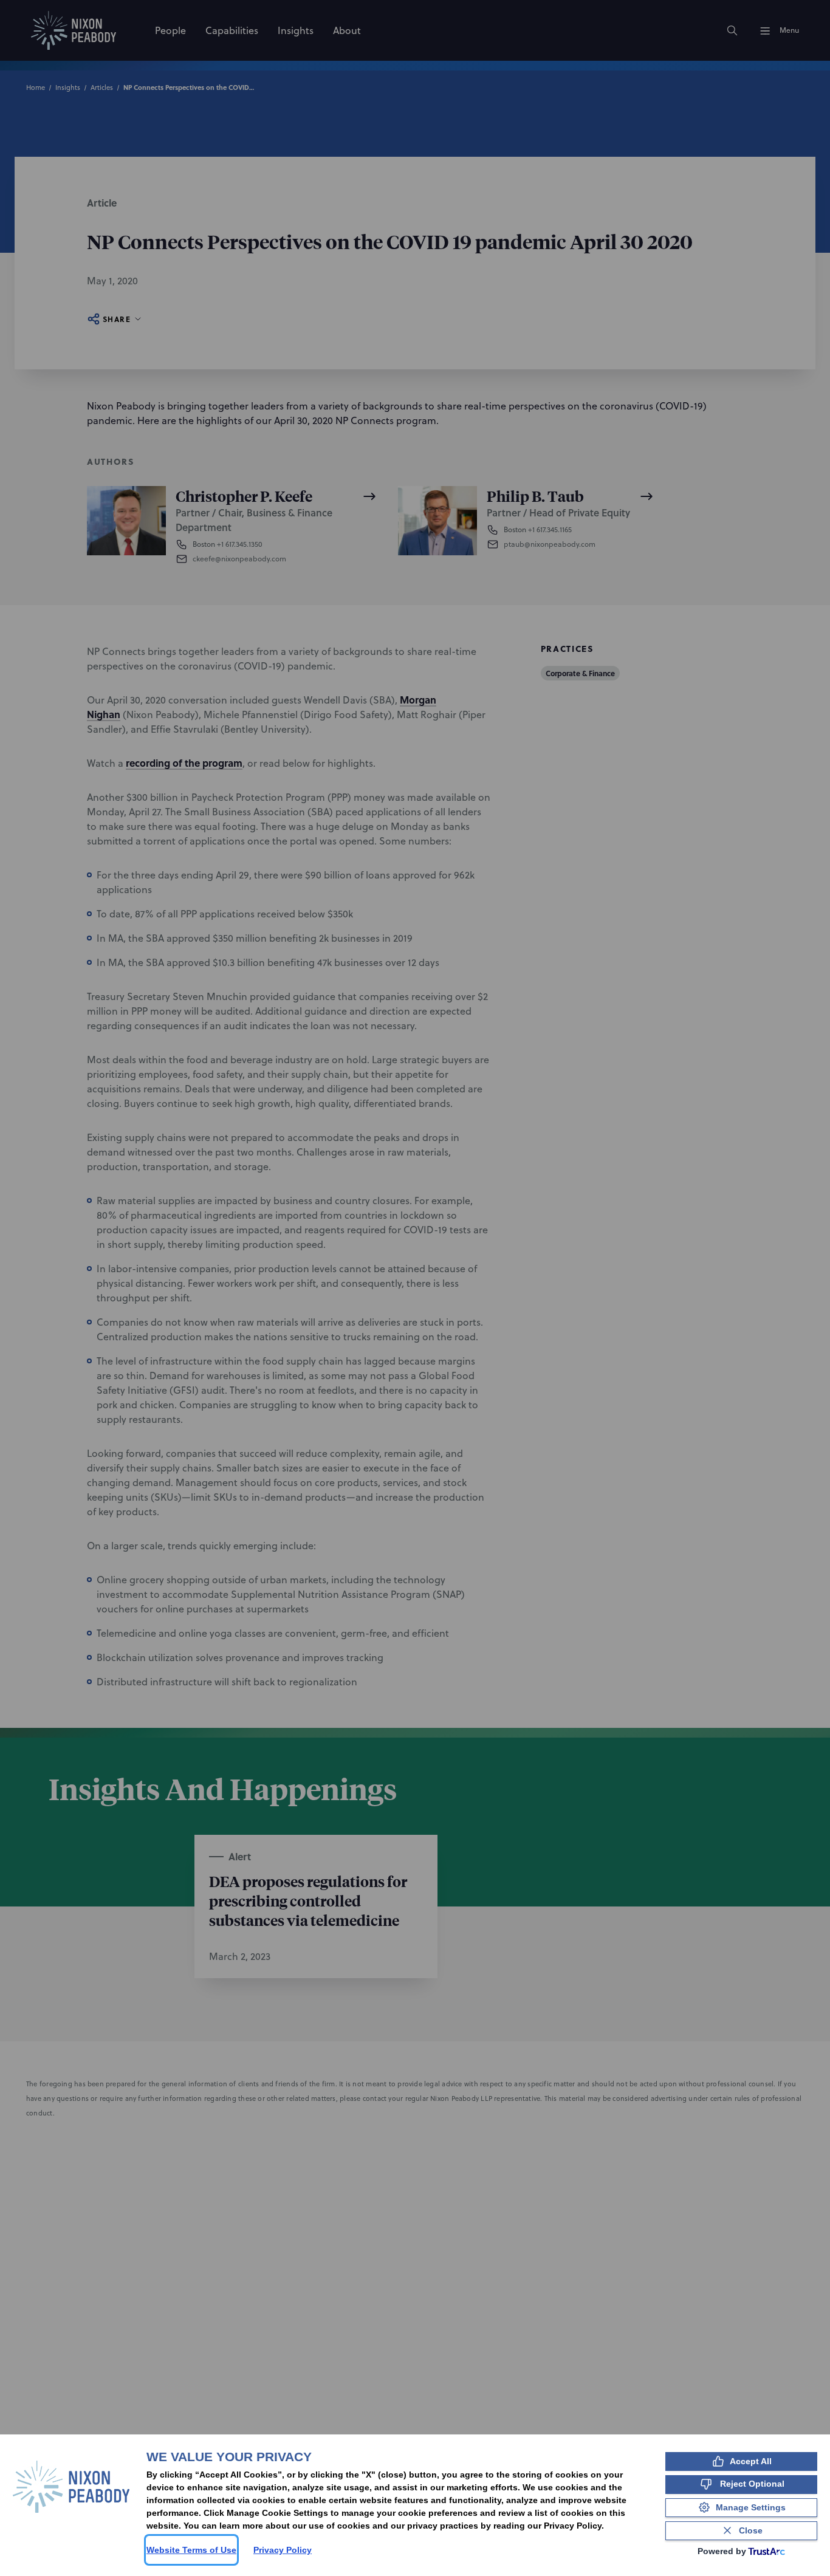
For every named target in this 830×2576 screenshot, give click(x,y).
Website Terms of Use (191, 2550)
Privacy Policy (283, 2550)
